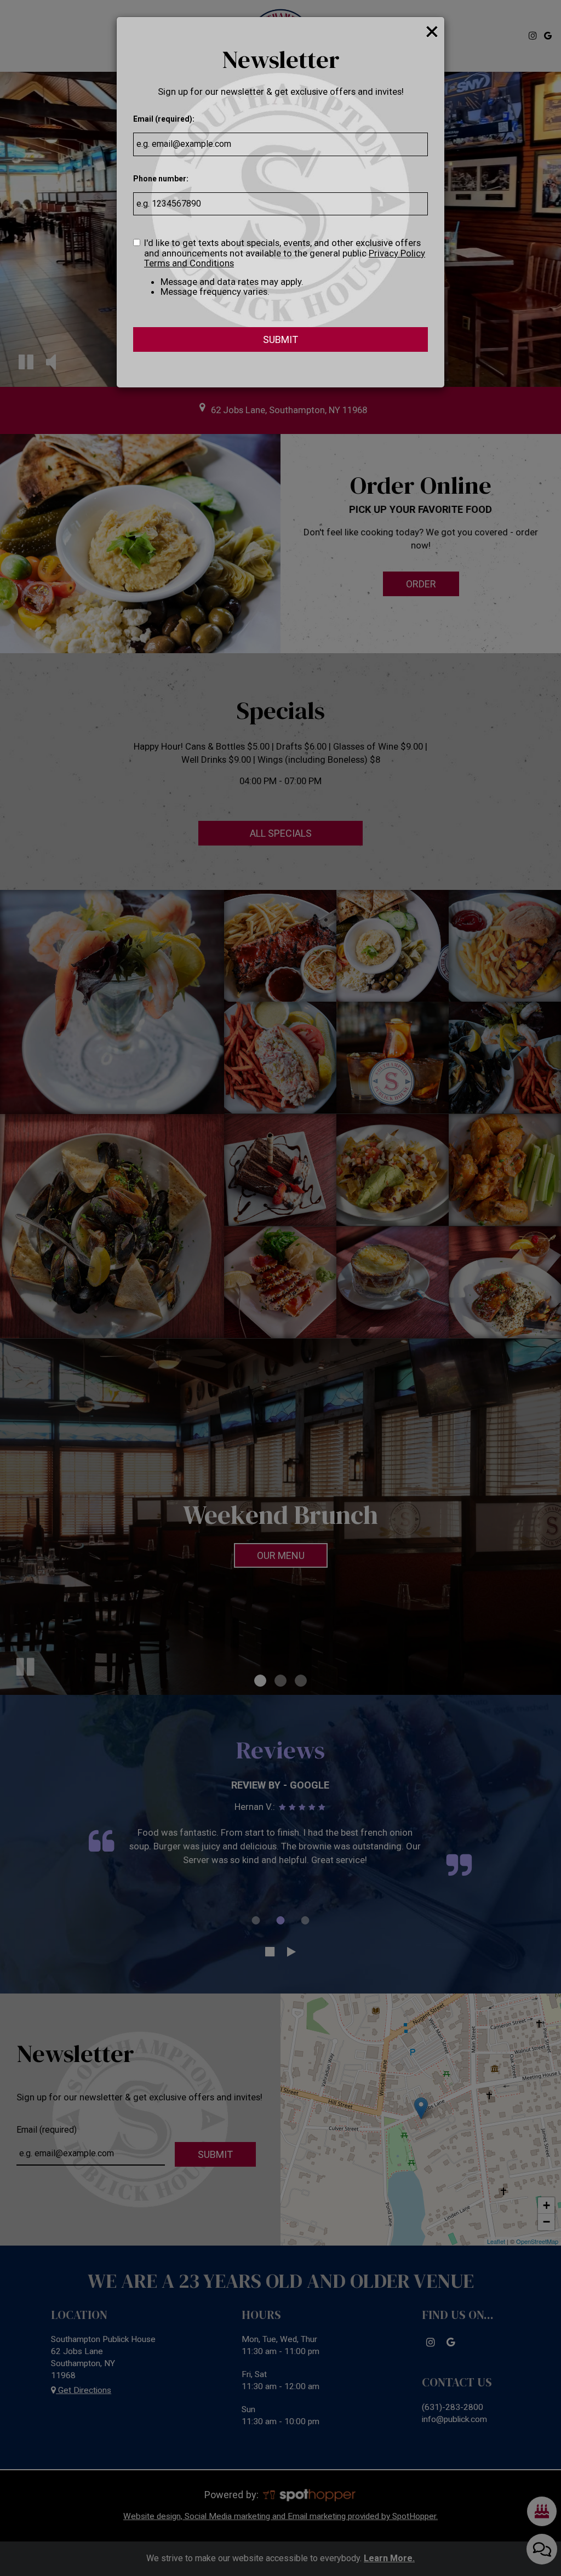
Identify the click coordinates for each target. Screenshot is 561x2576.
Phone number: (161, 179)
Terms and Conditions (189, 263)
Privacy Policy (397, 253)
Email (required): (164, 119)
